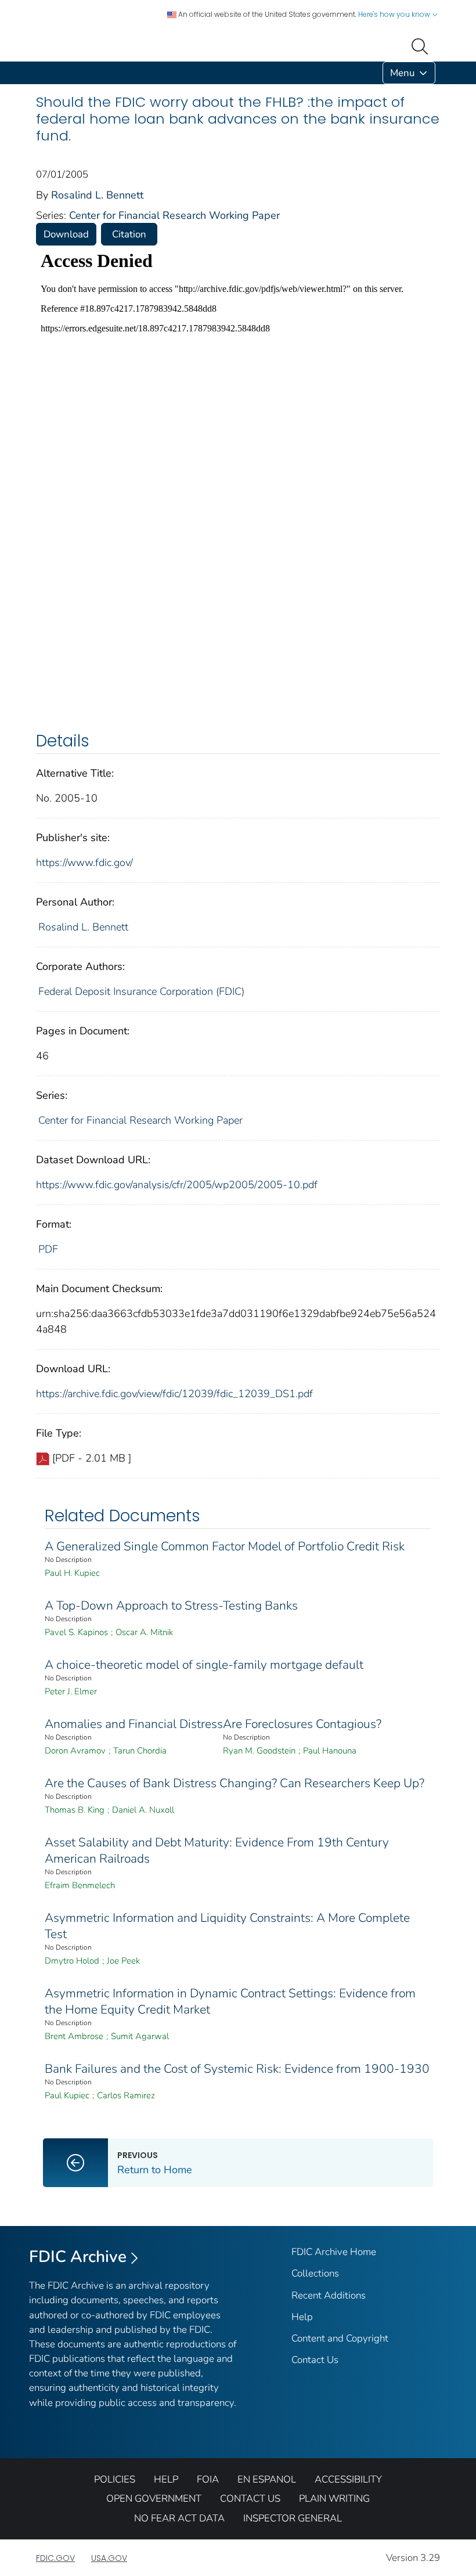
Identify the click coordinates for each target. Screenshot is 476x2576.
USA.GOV (109, 2558)
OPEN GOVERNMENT (154, 2499)
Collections (315, 2273)
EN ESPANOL (267, 2479)
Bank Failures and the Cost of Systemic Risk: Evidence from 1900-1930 (237, 2069)
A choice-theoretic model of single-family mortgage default (204, 1665)
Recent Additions (329, 2295)
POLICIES (115, 2479)
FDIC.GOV (55, 2558)
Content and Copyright (340, 2338)
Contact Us (315, 2360)
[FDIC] (38, 73)
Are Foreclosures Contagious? (302, 1724)
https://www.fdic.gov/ (84, 863)
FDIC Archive (78, 2257)
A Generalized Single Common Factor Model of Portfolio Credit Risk (225, 1546)
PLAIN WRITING (334, 2499)
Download (66, 234)
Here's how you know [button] (395, 14)
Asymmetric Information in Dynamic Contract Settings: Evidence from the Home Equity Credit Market (230, 2001)
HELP (166, 2479)
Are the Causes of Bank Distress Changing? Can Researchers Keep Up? (235, 1783)
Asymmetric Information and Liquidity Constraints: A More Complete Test (227, 1926)
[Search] (422, 45)
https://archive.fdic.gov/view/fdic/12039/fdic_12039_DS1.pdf (174, 1394)
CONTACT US (250, 2499)
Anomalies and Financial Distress (134, 1724)
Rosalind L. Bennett (97, 195)
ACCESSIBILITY (348, 2479)
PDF (48, 1249)
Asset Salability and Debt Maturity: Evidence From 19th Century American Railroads (217, 1850)
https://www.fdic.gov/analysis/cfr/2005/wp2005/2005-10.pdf (177, 1185)
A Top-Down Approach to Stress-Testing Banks (171, 1606)
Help (302, 2317)
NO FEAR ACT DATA (179, 2518)
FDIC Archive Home (334, 2252)
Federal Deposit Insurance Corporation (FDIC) (141, 991)
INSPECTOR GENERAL (293, 2518)
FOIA (208, 2479)
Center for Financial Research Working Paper (174, 215)
